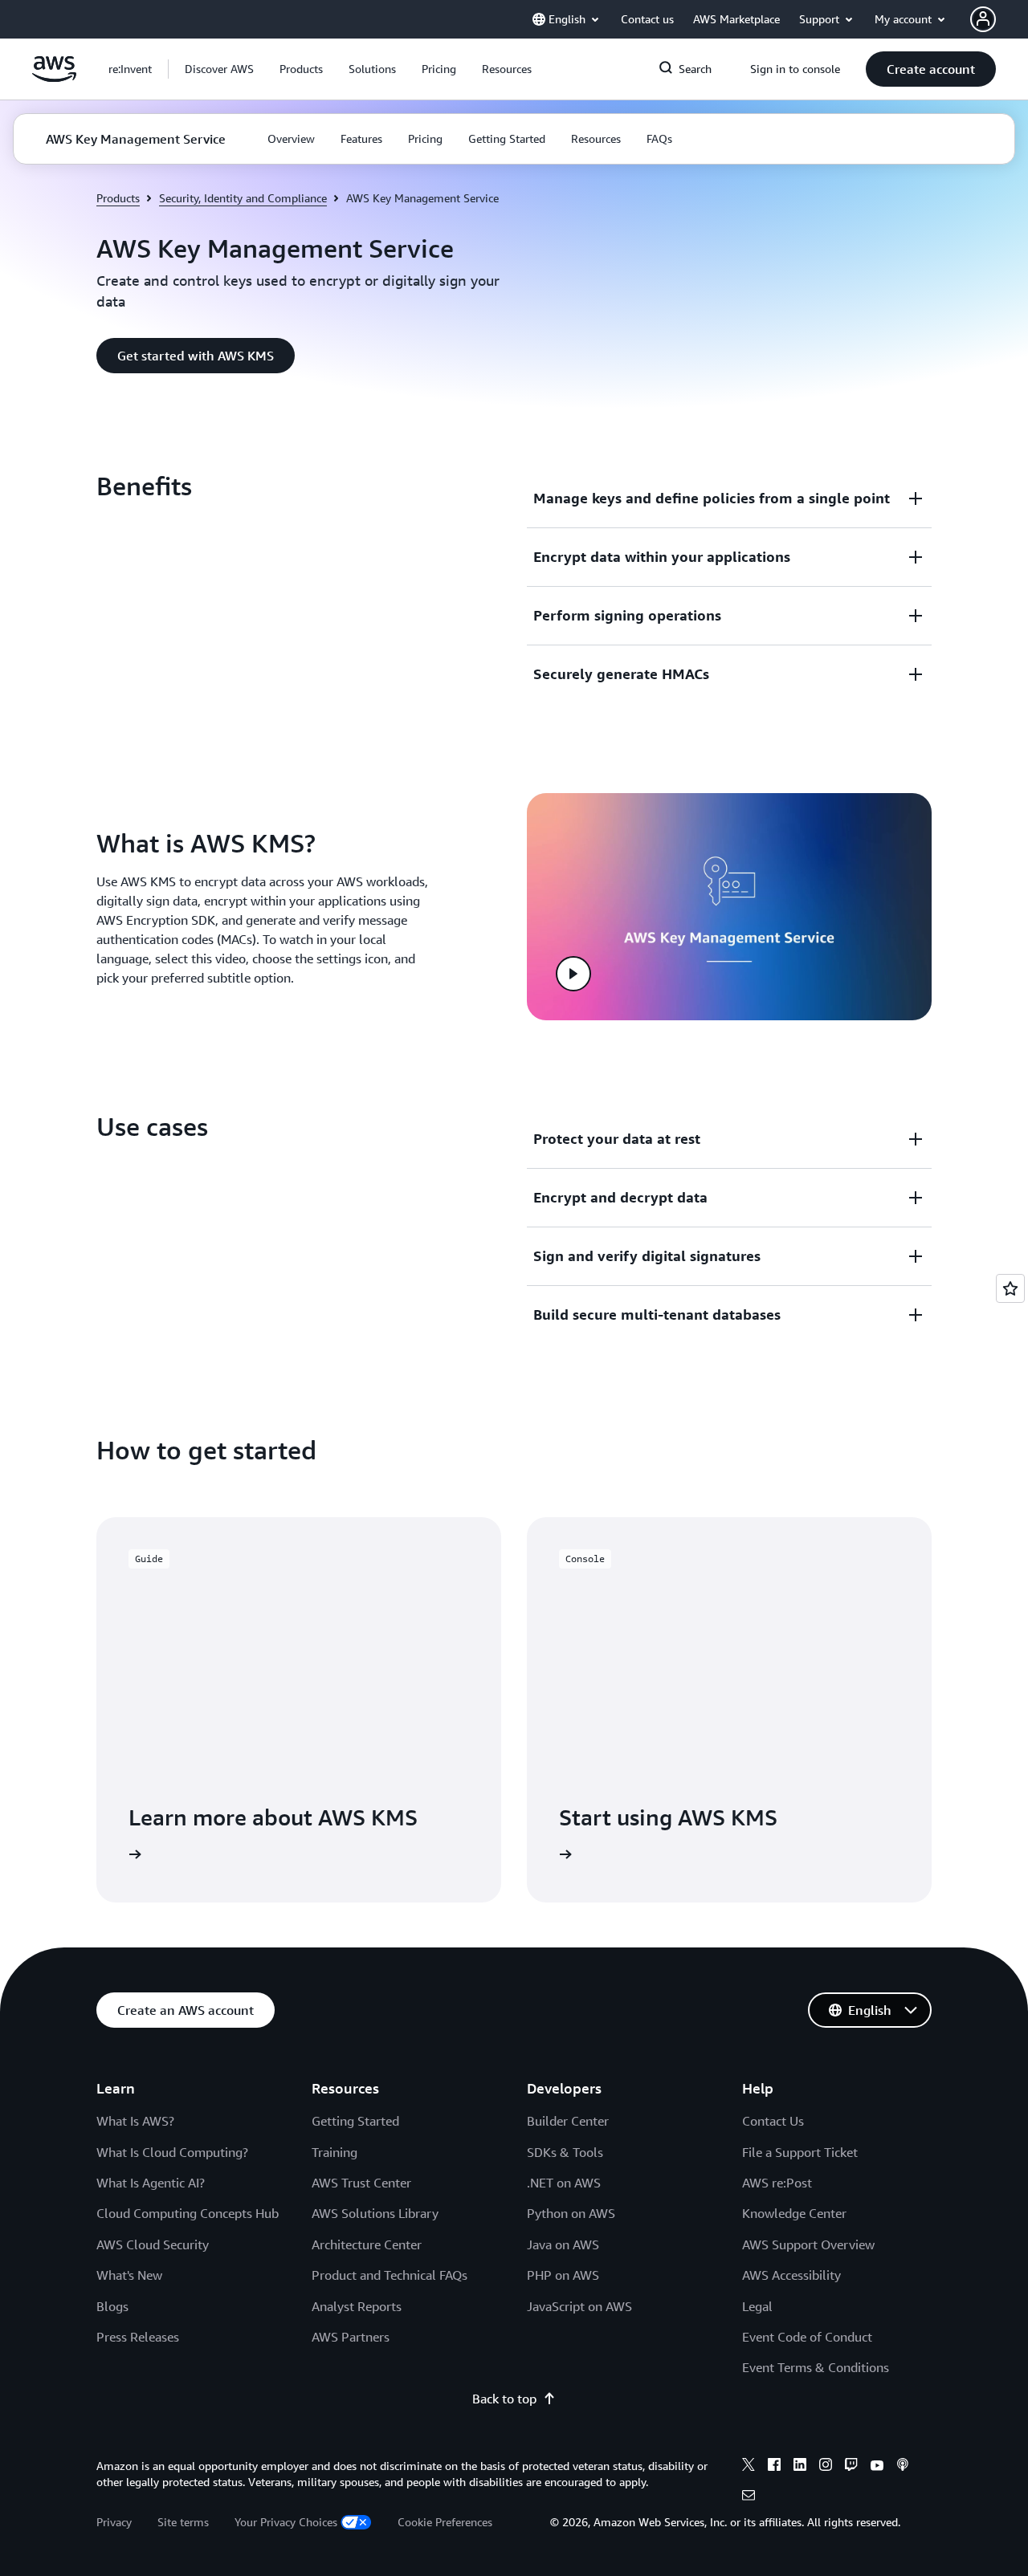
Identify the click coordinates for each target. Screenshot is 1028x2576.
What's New (129, 2275)
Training (335, 2152)
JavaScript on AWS (579, 2306)
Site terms (183, 2522)
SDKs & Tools (565, 2152)
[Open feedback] (1010, 1288)
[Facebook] (774, 2467)
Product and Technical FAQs (390, 2275)
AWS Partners (351, 2337)
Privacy (114, 2522)
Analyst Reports (357, 2306)
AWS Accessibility (791, 2275)
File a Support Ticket (800, 2152)
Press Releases (138, 2337)
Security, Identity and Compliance (243, 198)
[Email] (749, 2497)
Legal (757, 2306)
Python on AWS (571, 2213)
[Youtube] (877, 2467)
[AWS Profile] (983, 19)
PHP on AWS (563, 2275)
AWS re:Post (777, 2183)
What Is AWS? (135, 2121)
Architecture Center (367, 2244)
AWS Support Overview (808, 2244)
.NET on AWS (564, 2183)
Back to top (504, 2399)
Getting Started (355, 2121)
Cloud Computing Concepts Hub (188, 2213)
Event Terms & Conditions (816, 2367)
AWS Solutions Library (375, 2213)
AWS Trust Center (361, 2183)
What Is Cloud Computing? (172, 2152)
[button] (219, 69)
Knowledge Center (794, 2213)
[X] (749, 2467)
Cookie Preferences (445, 2522)
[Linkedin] (800, 2467)
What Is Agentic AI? (151, 2183)
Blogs (112, 2306)
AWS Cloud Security (153, 2244)
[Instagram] (826, 2467)
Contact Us (773, 2121)
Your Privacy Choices (286, 2522)
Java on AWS (563, 2244)
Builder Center (568, 2121)
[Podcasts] (903, 2467)
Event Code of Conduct (807, 2337)
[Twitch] (851, 2467)
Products (118, 198)
